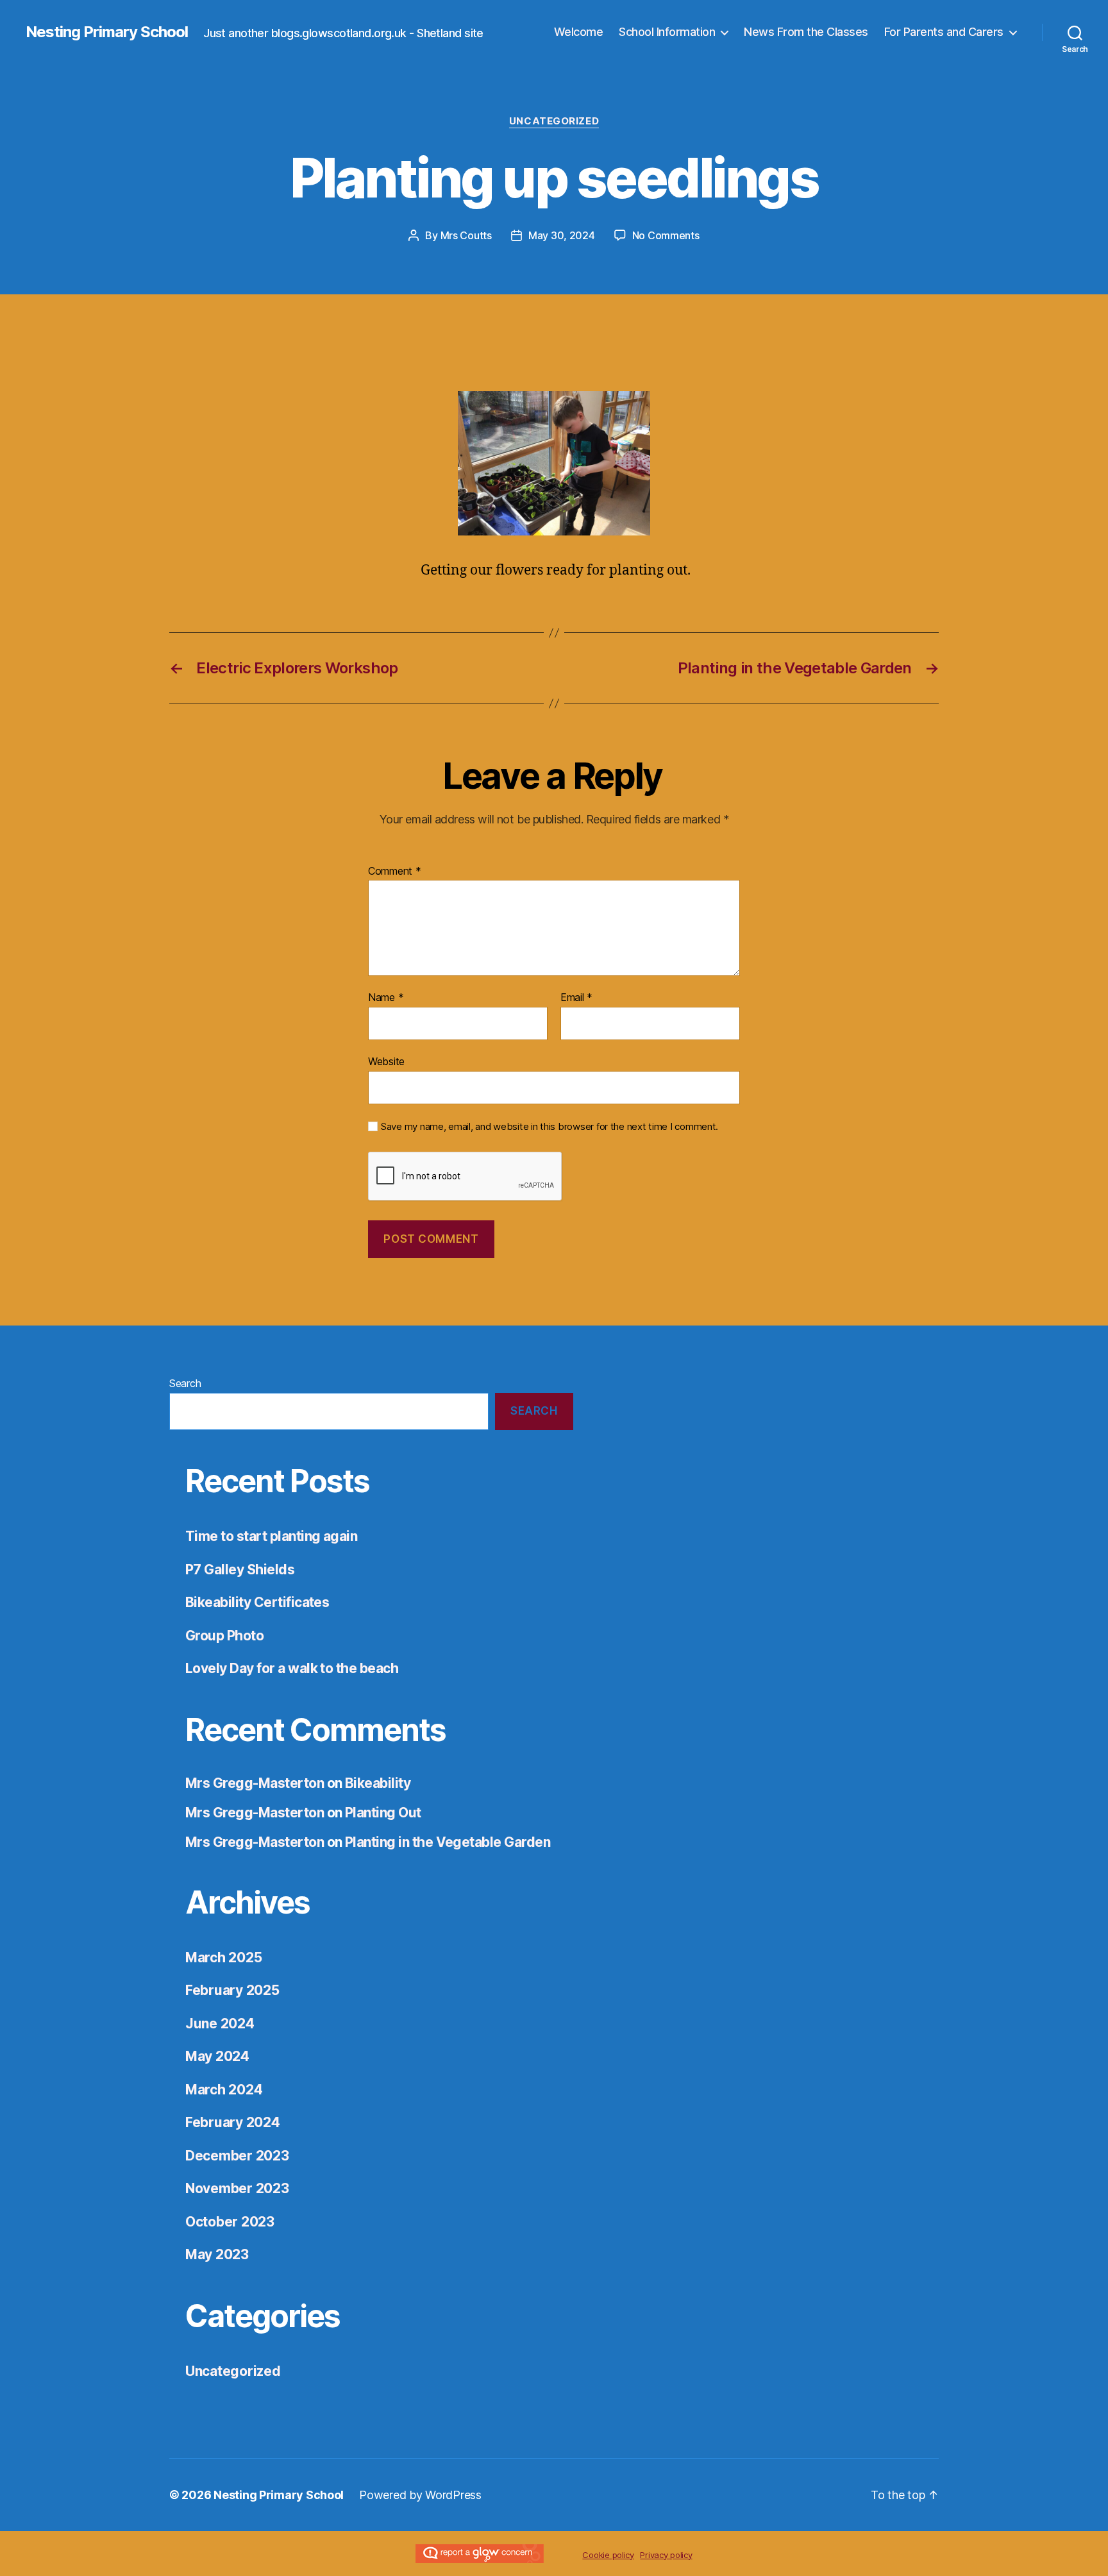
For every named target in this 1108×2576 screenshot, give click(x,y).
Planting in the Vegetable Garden (448, 1842)
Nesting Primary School (107, 32)
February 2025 (232, 1990)
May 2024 (217, 2056)
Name (386, 998)
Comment (395, 871)
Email (576, 998)
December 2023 (237, 2156)
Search (185, 1383)
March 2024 (224, 2090)
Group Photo (224, 1636)
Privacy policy (666, 2555)
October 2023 (230, 2222)
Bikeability (378, 1783)
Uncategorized (554, 121)
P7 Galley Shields (240, 1570)
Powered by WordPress (420, 2495)
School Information (667, 32)
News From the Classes (806, 32)
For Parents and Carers (944, 32)
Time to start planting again (271, 1536)
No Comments (666, 235)
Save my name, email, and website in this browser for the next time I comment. (550, 1127)
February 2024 (233, 2122)
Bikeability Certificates (257, 1602)
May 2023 (217, 2254)
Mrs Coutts (466, 235)
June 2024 (220, 2024)
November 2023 (237, 2188)
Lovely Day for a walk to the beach (292, 1668)
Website (386, 1061)
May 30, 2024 (562, 235)
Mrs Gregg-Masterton (255, 1783)
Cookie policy (608, 2555)
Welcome (579, 32)
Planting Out (383, 1813)
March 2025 (223, 1957)
